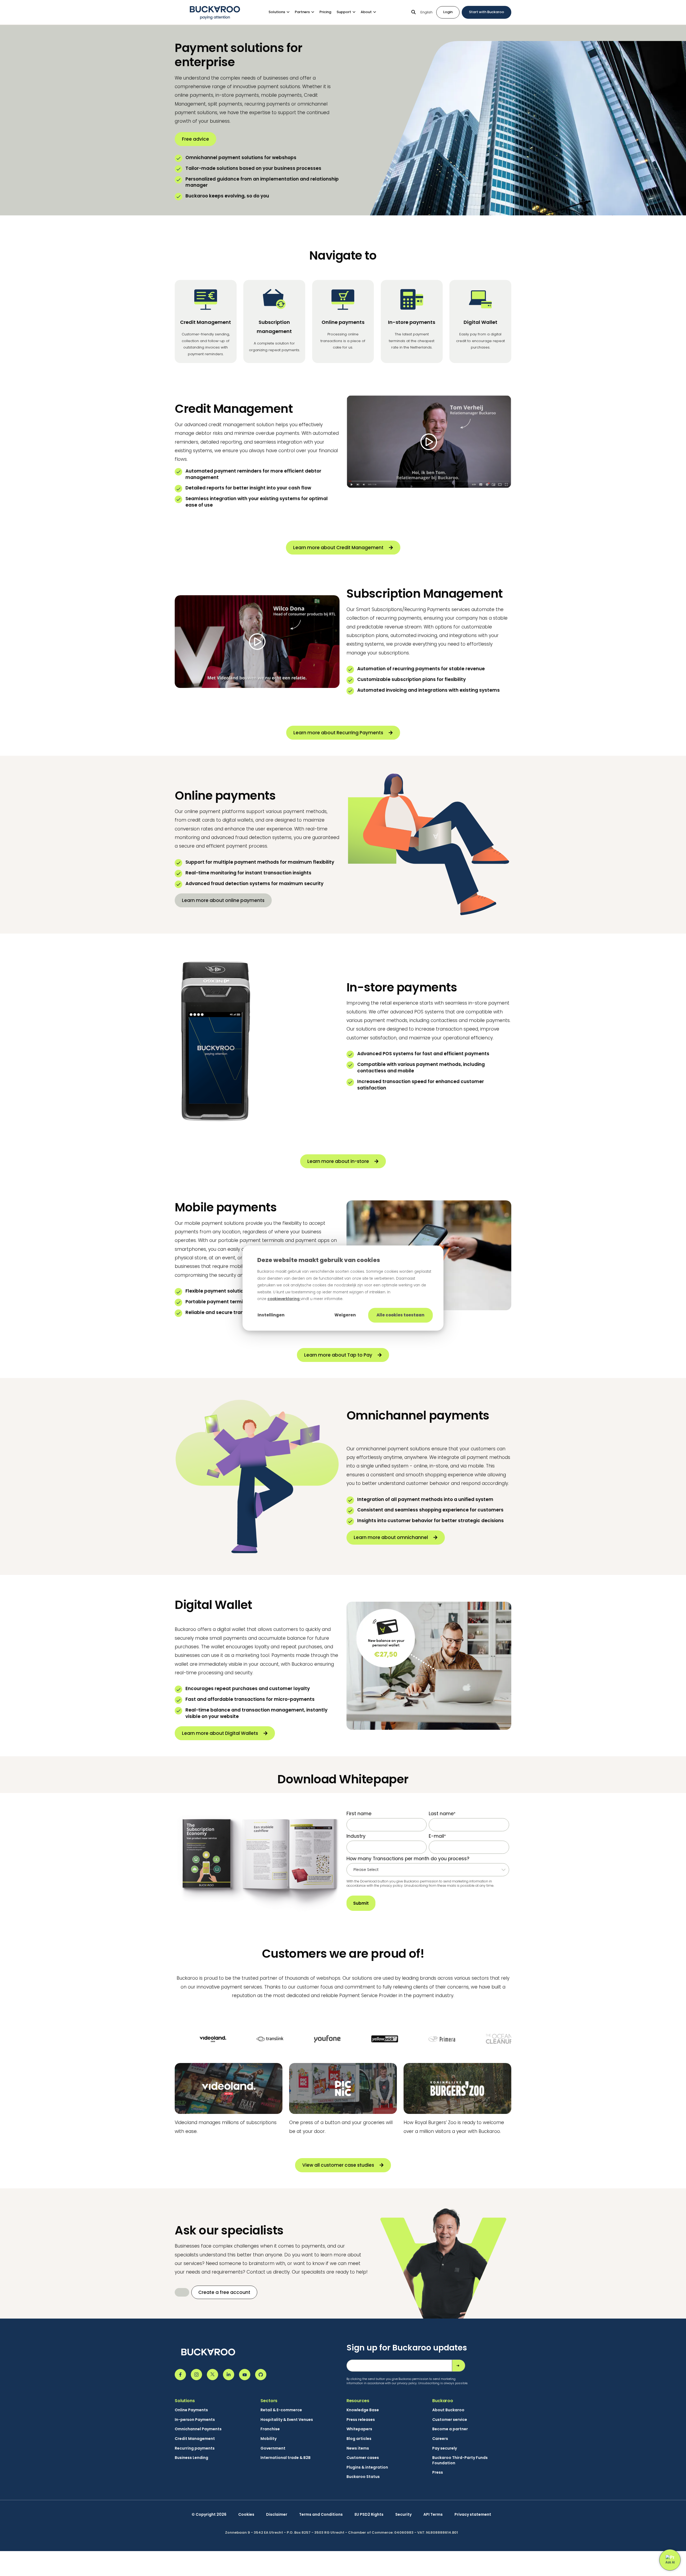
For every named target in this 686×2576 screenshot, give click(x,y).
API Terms (433, 2515)
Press (438, 2472)
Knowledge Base (363, 2410)
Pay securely (445, 2448)
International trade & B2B (286, 2458)
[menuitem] (282, 12)
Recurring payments (195, 2448)
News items (358, 2448)
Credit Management (195, 2439)
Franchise (270, 2429)
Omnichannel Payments (198, 2429)
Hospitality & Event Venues (287, 2420)
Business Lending (191, 2458)
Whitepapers (359, 2429)
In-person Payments (195, 2420)
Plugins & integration (367, 2467)
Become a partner (450, 2429)
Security (403, 2515)
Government (273, 2448)
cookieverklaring (284, 1299)
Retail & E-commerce (281, 2410)
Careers (440, 2439)
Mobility (269, 2439)
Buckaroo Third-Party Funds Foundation (460, 2460)
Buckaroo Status (363, 2477)
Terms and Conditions (321, 2515)
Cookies (246, 2515)
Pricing (325, 12)
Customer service (450, 2420)
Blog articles (359, 2439)
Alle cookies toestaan (400, 1315)
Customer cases (363, 2458)
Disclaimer (277, 2515)
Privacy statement (473, 2515)
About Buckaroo (448, 2410)
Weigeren (345, 1315)
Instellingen (271, 1315)
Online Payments (191, 2410)
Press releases (361, 2420)
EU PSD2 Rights (369, 2515)
